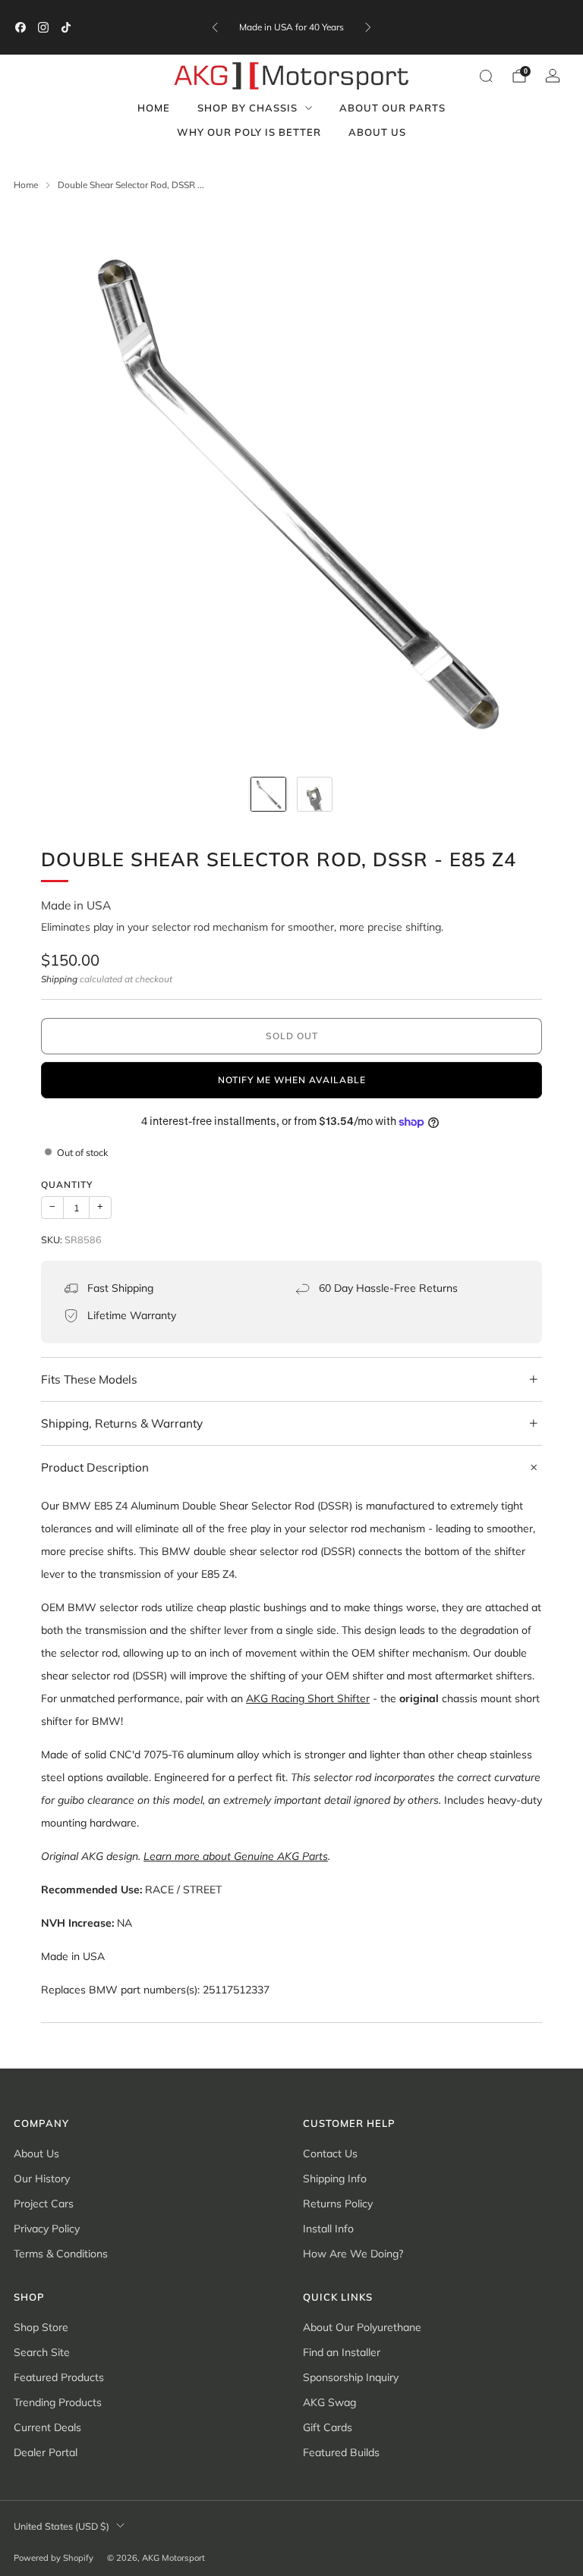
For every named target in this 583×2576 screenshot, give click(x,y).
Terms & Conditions (61, 2254)
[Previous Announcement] (215, 27)
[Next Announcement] (368, 27)
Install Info (328, 2229)
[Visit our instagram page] (43, 27)
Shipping (59, 979)
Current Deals (47, 2427)
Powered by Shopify (54, 2558)
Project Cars (44, 2204)
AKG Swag (329, 2402)
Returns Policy (338, 2204)
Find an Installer (342, 2352)
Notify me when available (292, 1080)
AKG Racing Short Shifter (308, 1698)
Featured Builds (341, 2452)
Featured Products (59, 2377)
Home (154, 108)
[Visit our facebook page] (20, 27)
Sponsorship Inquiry (351, 2377)
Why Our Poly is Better (249, 132)
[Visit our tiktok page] (66, 27)
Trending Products (58, 2402)
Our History (42, 2179)
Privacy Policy (47, 2229)
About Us (377, 132)
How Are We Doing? (353, 2254)
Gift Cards (328, 2427)
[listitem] (291, 27)
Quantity (67, 1184)
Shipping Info (335, 2179)
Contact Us (330, 2153)
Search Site (42, 2352)
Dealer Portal (46, 2452)
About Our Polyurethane (362, 2327)
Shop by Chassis (247, 108)
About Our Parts (392, 108)
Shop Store (41, 2327)
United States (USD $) (61, 2526)
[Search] (486, 76)
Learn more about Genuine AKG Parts (236, 1856)
